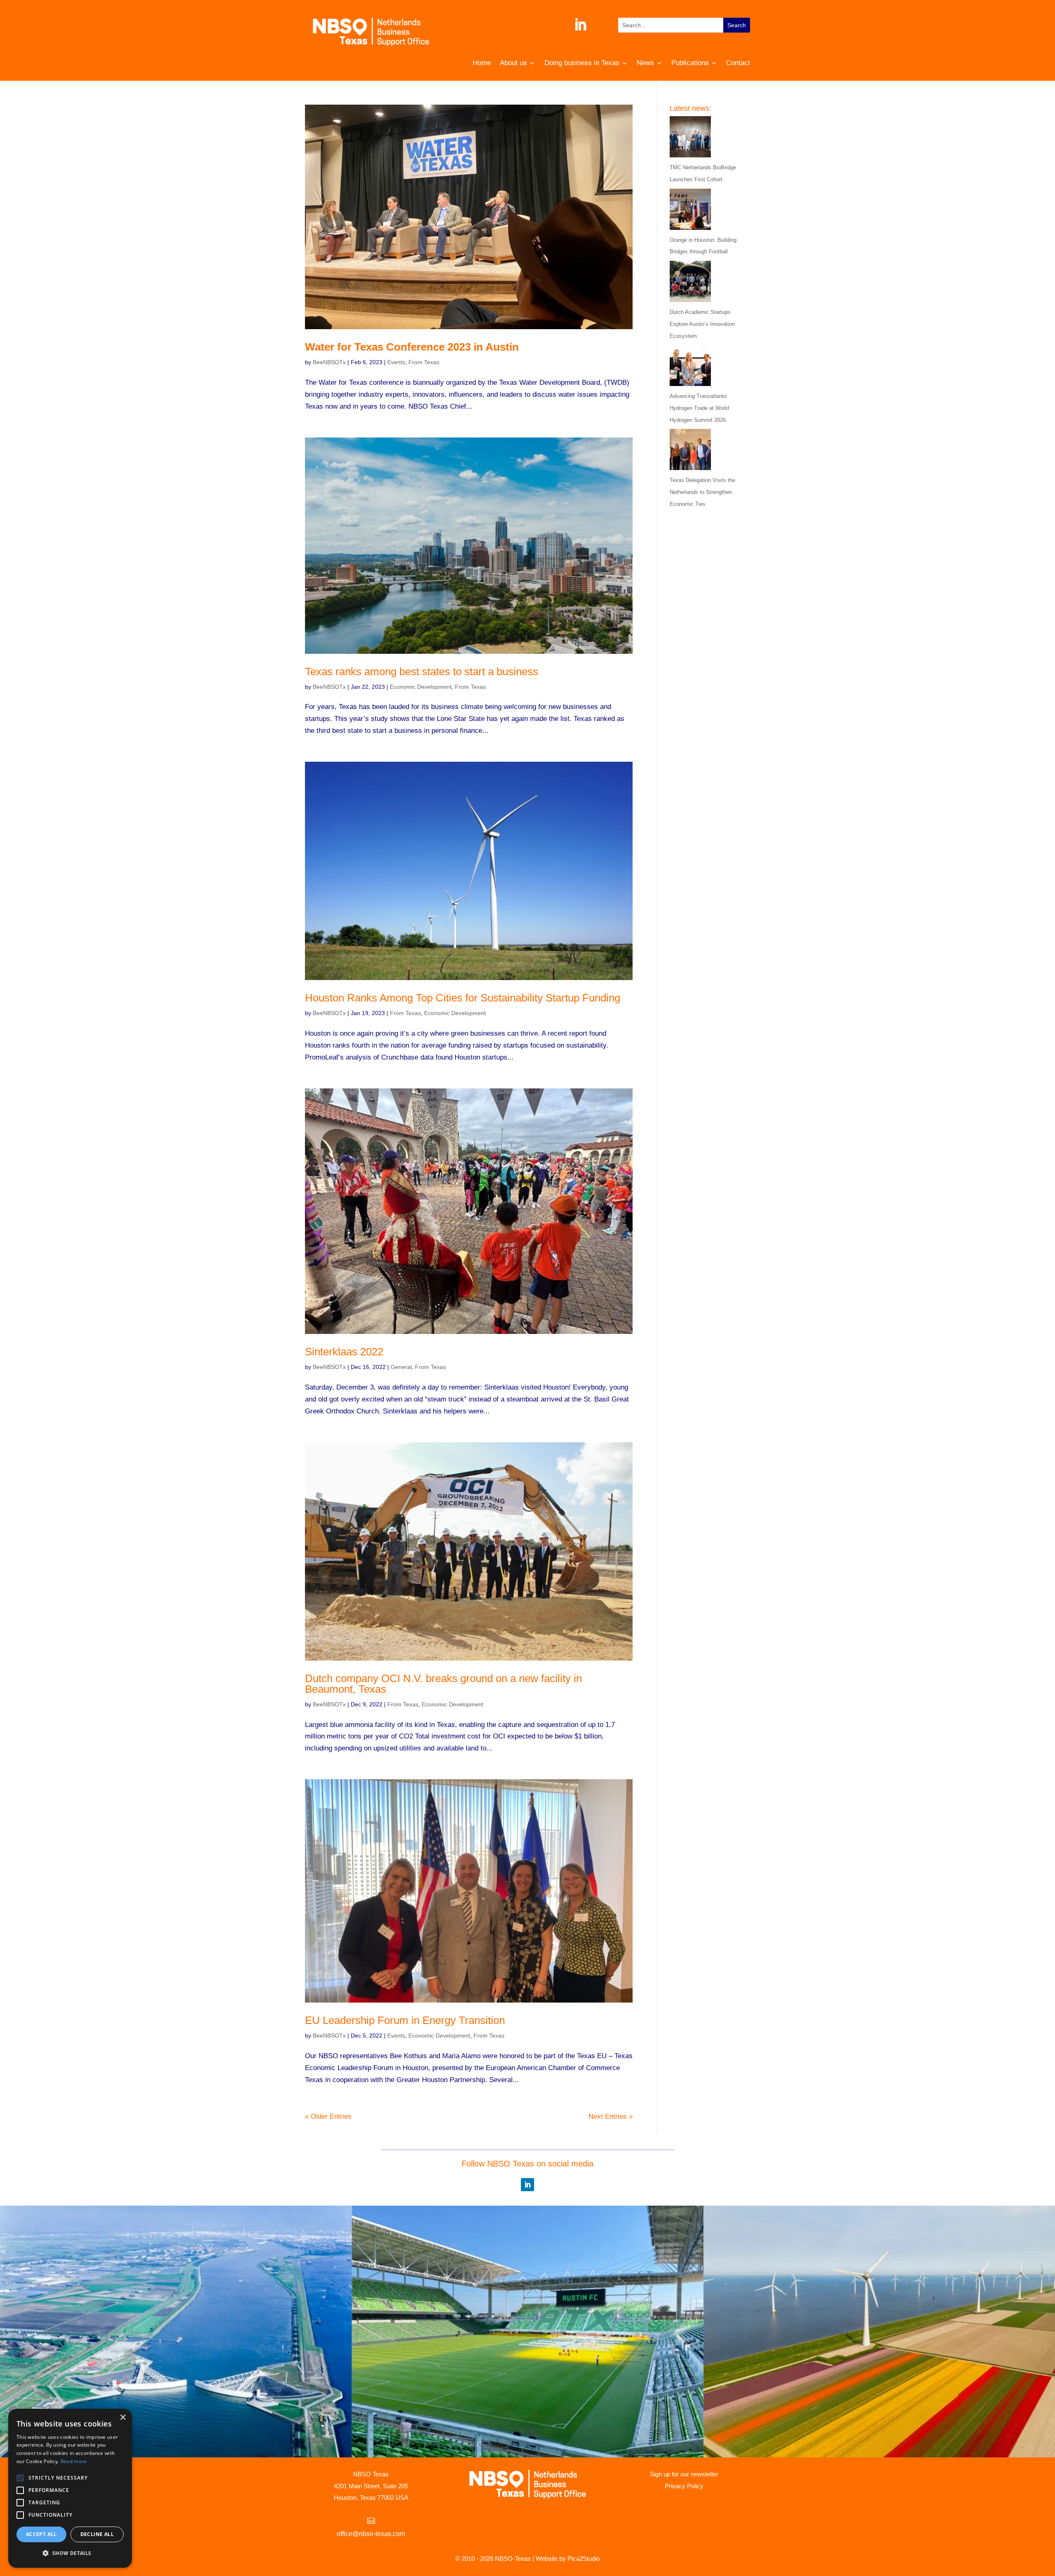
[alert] (70, 2488)
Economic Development (421, 687)
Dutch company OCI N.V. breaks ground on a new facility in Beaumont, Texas (443, 1684)
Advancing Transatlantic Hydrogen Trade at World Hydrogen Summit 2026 (699, 408)
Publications (690, 63)
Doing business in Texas (582, 63)
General (401, 1367)
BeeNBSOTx (329, 362)
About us (513, 63)
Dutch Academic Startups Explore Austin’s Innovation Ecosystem (702, 324)
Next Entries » (611, 2116)
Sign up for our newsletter (684, 2474)
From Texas (424, 362)
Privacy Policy (684, 2486)
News (645, 63)
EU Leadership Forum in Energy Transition (405, 2020)
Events (396, 362)
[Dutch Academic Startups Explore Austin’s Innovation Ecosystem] (690, 284)
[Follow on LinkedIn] (580, 25)
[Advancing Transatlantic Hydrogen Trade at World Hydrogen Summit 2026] (690, 368)
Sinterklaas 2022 (344, 1352)
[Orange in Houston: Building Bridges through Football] (690, 212)
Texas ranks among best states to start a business (422, 671)
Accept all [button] (41, 2534)
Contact (738, 63)
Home (482, 63)
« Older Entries (328, 2116)
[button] (70, 2554)
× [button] (123, 2418)
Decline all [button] (97, 2534)
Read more (74, 2461)
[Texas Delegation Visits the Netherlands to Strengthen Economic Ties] (690, 452)
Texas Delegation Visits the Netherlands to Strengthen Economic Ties (702, 492)
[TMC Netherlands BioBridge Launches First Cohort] (690, 139)
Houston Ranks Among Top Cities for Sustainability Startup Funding (463, 998)
